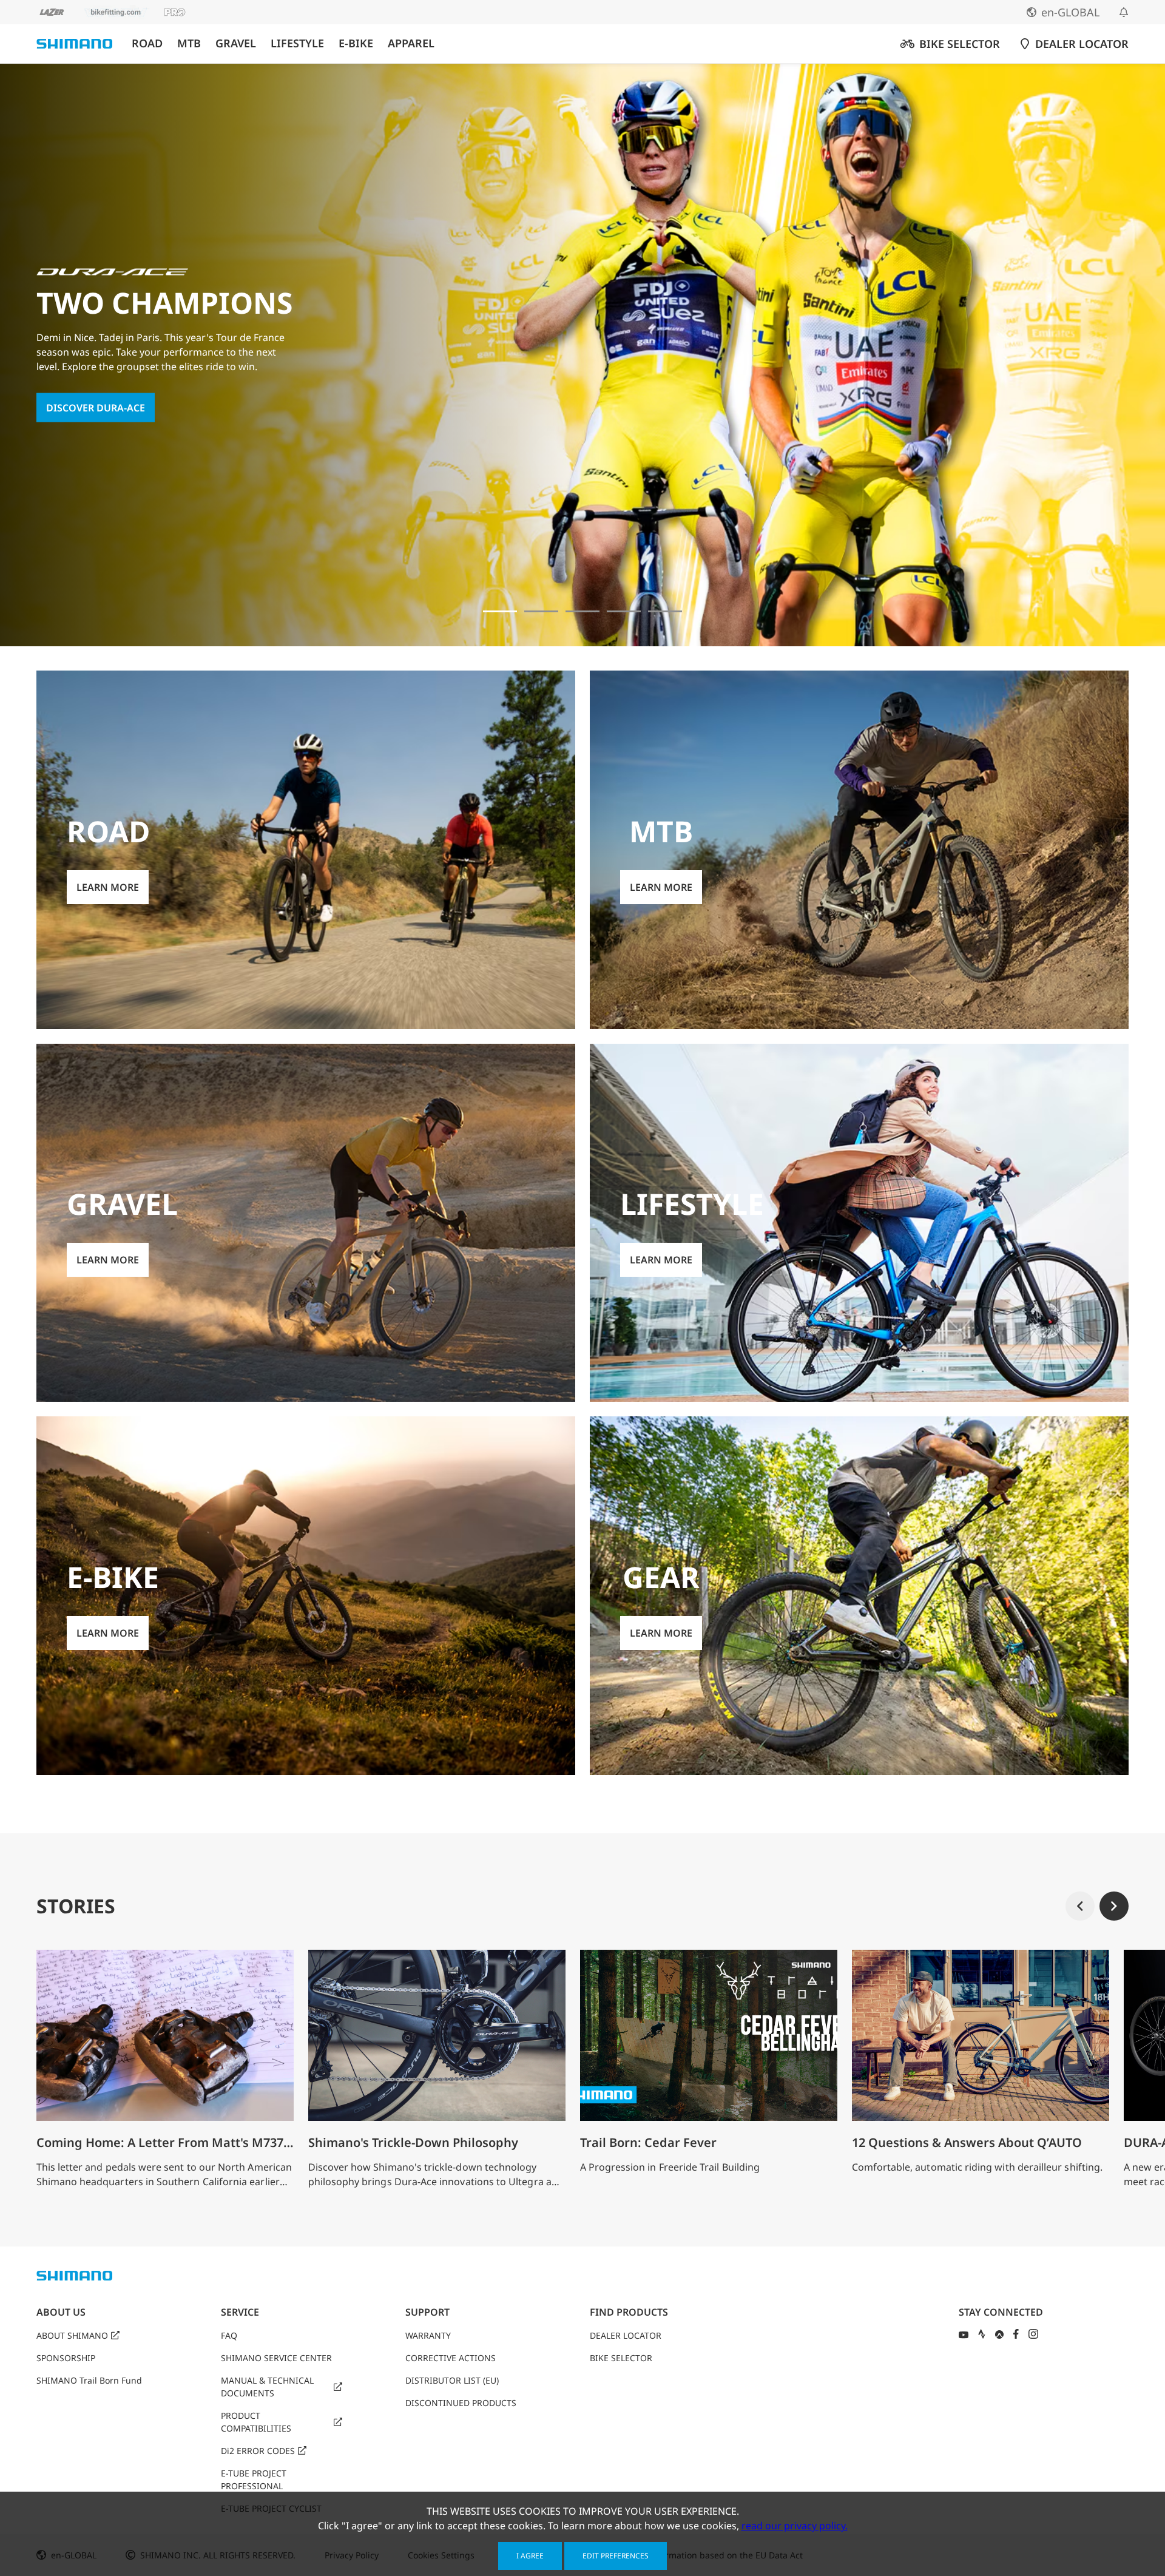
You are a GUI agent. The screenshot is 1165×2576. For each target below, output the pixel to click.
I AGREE (530, 2556)
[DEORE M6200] (624, 611)
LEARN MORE (77, 415)
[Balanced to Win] (541, 611)
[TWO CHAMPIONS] (500, 611)
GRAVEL (236, 43)
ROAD (147, 43)
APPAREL (411, 43)
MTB (189, 43)
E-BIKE (356, 43)
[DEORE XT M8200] (582, 611)
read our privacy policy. (795, 2526)
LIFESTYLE (297, 43)
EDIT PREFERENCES (616, 2556)
